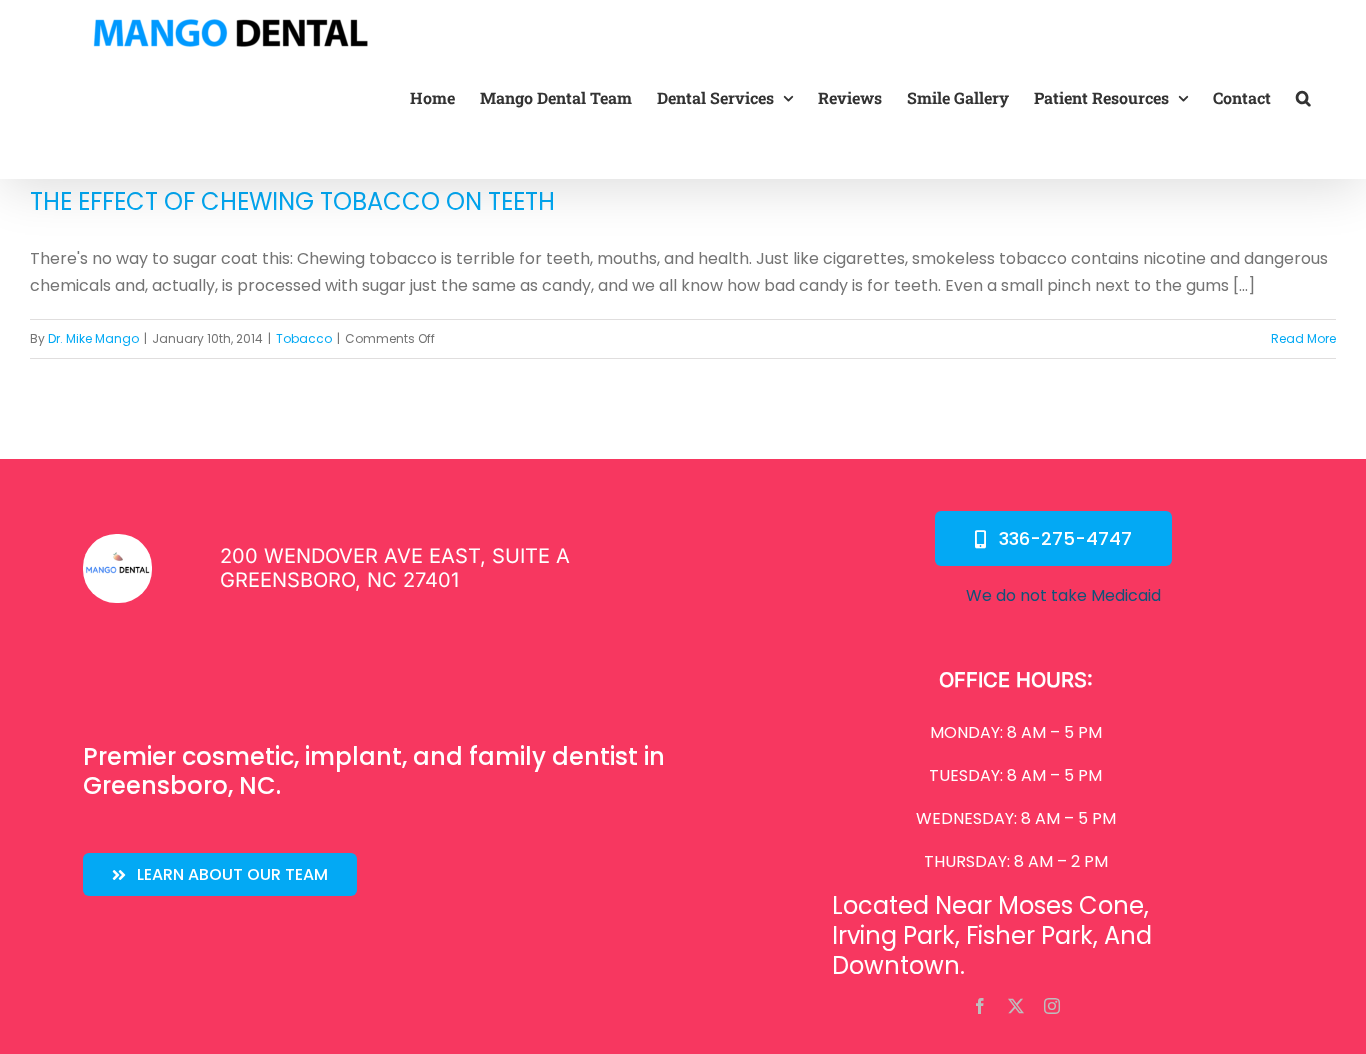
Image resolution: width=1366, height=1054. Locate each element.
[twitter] (1016, 1006)
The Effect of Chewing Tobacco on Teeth (292, 201)
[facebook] (980, 1006)
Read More (1303, 338)
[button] (1303, 97)
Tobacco (304, 338)
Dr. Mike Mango (93, 338)
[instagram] (1052, 1006)
